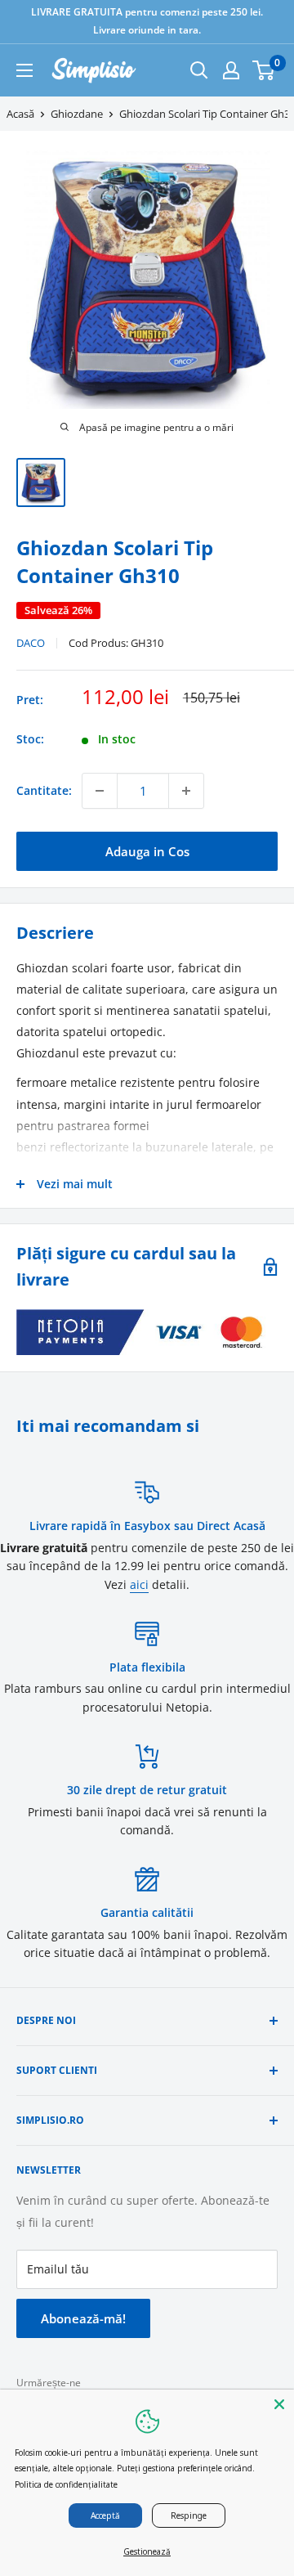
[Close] (279, 2404)
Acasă (20, 114)
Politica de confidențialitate (66, 2484)
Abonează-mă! (83, 2318)
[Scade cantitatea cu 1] (100, 791)
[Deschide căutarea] (199, 70)
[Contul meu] (231, 70)
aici (139, 1584)
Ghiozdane (77, 114)
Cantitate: (44, 790)
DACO (31, 643)
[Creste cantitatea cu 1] (186, 791)
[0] (264, 70)
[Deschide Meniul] (24, 70)
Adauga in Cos (147, 851)
